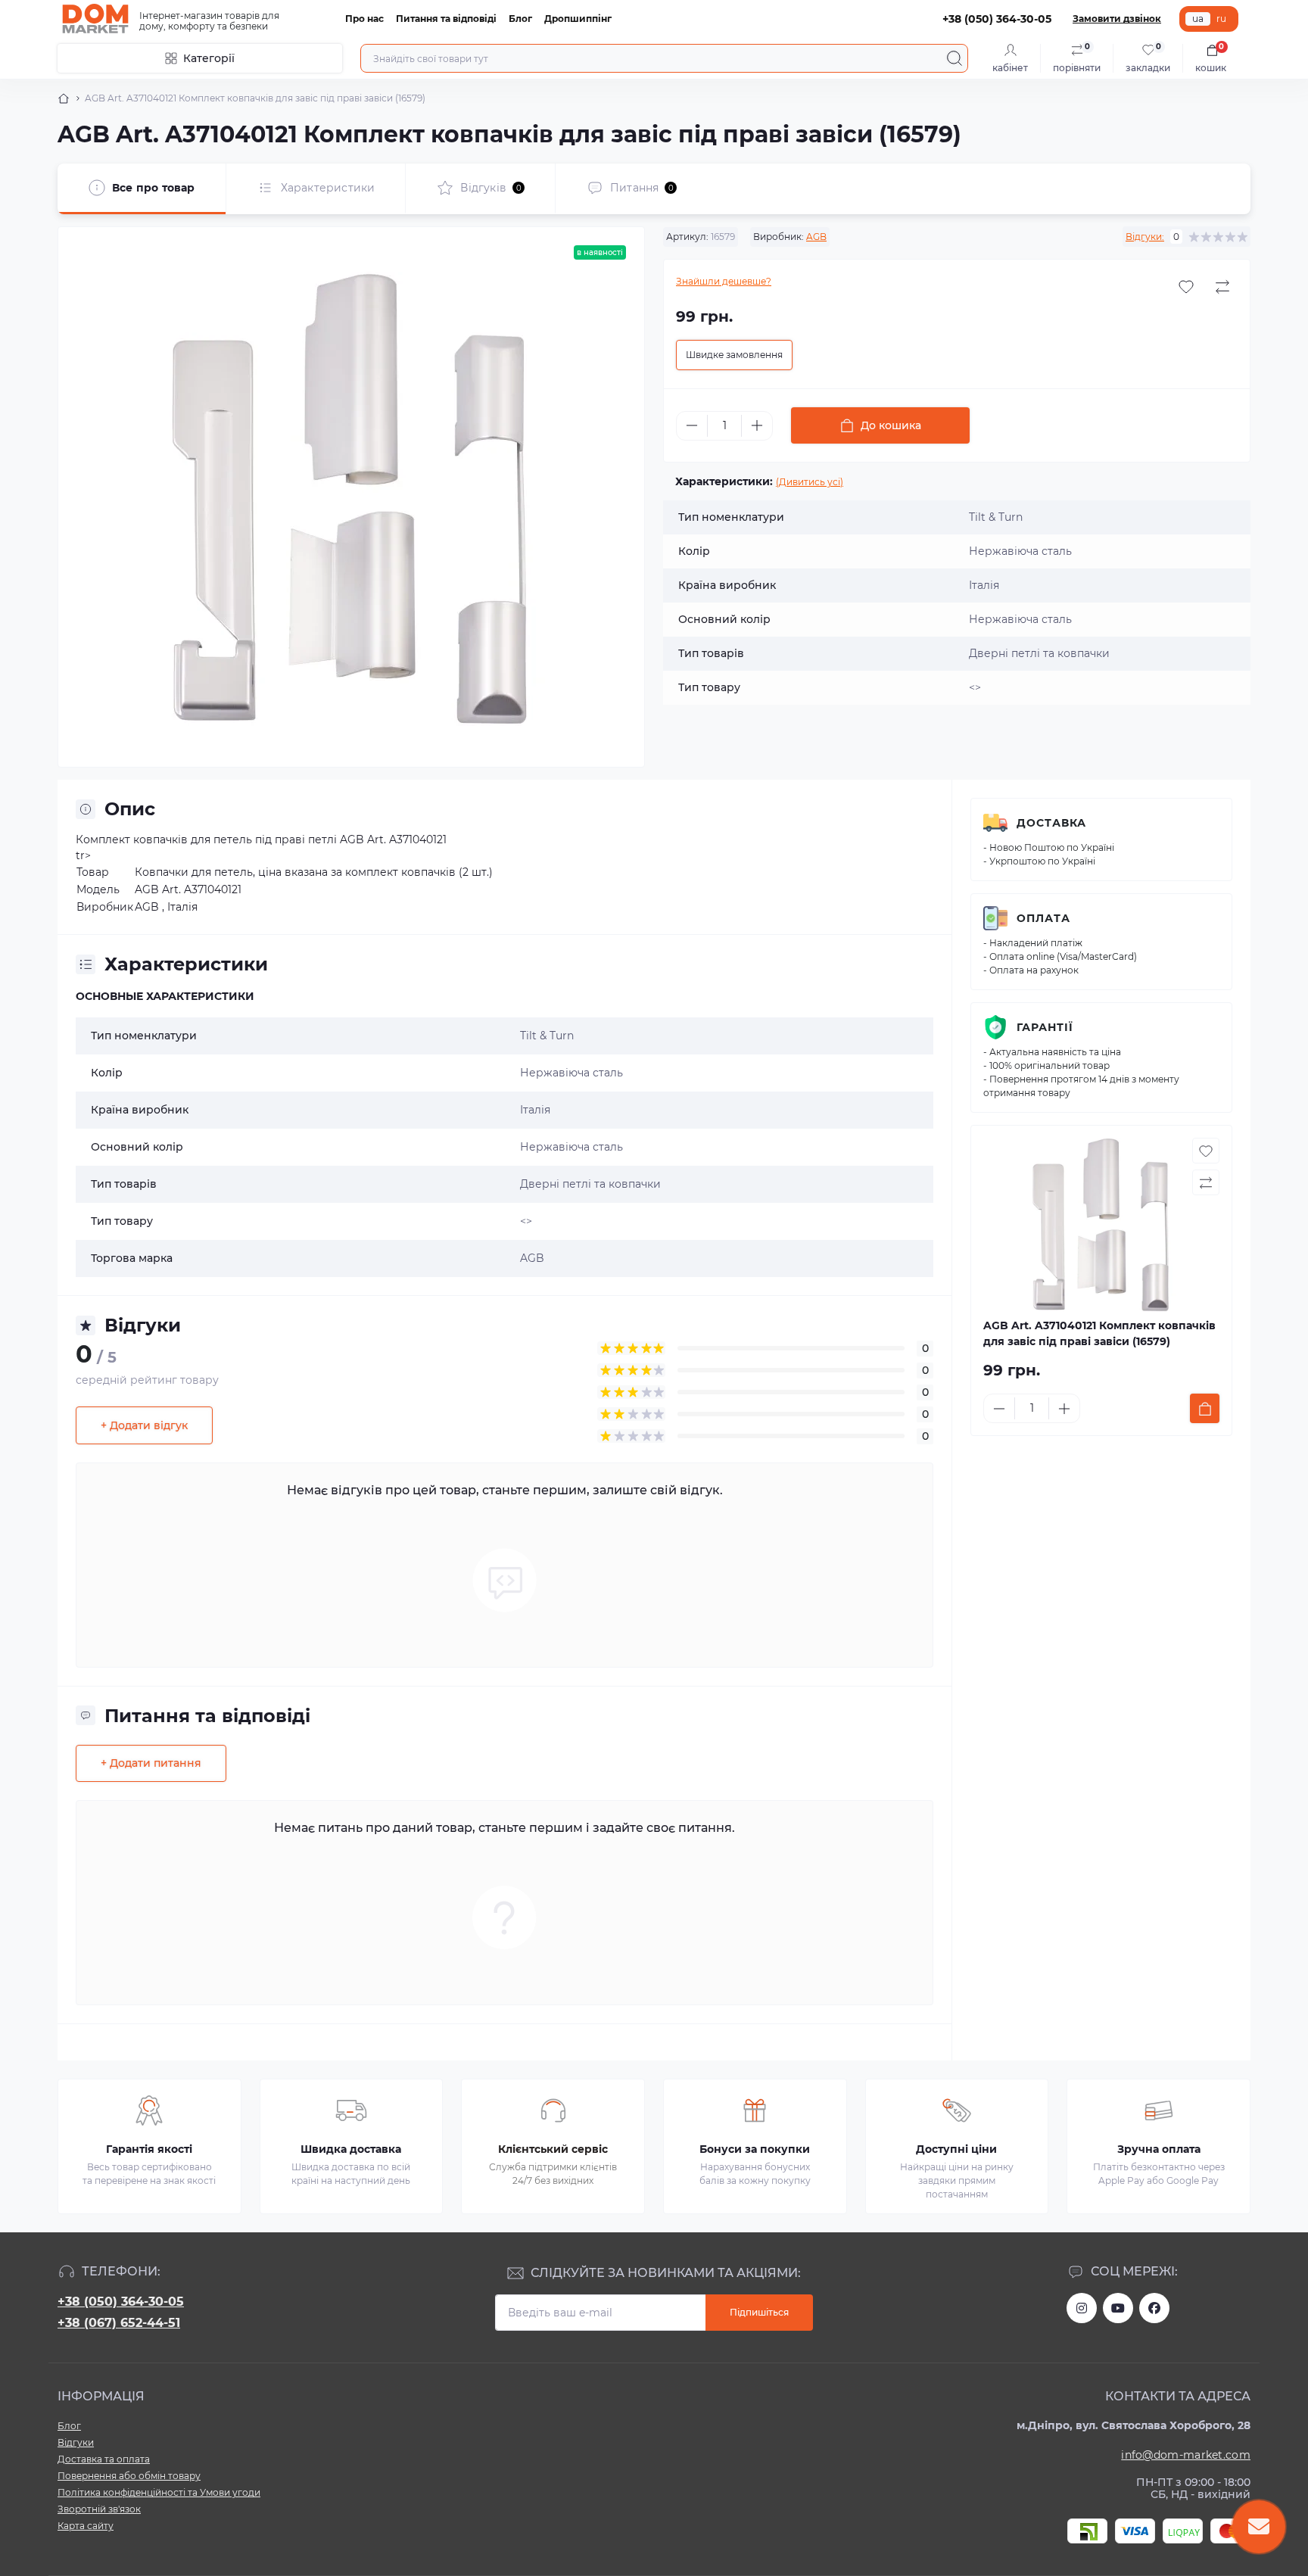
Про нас (364, 19)
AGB (816, 237)
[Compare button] (1222, 287)
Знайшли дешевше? (724, 281)
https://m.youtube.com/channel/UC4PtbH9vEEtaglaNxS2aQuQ (1118, 2308)
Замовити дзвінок (1117, 19)
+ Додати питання (151, 1763)
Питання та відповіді (446, 19)
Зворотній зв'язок (99, 2509)
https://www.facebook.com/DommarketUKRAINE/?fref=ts (1154, 2308)
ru (1221, 19)
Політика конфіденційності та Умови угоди (159, 2492)
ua (1198, 19)
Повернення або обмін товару (129, 2476)
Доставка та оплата (104, 2459)
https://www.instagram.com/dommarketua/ (1082, 2308)
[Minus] (692, 425)
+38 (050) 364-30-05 (121, 2302)
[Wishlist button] (1186, 287)
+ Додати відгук (144, 1425)
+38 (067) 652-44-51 (119, 2323)
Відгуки (76, 2442)
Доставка (1051, 823)
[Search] (955, 58)
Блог (520, 19)
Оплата (1043, 918)
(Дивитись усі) (810, 482)
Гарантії (1045, 1027)
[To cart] (1205, 1408)
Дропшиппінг (578, 19)
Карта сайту (86, 2526)
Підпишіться (759, 2312)
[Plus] (757, 425)
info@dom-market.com (1186, 2455)
